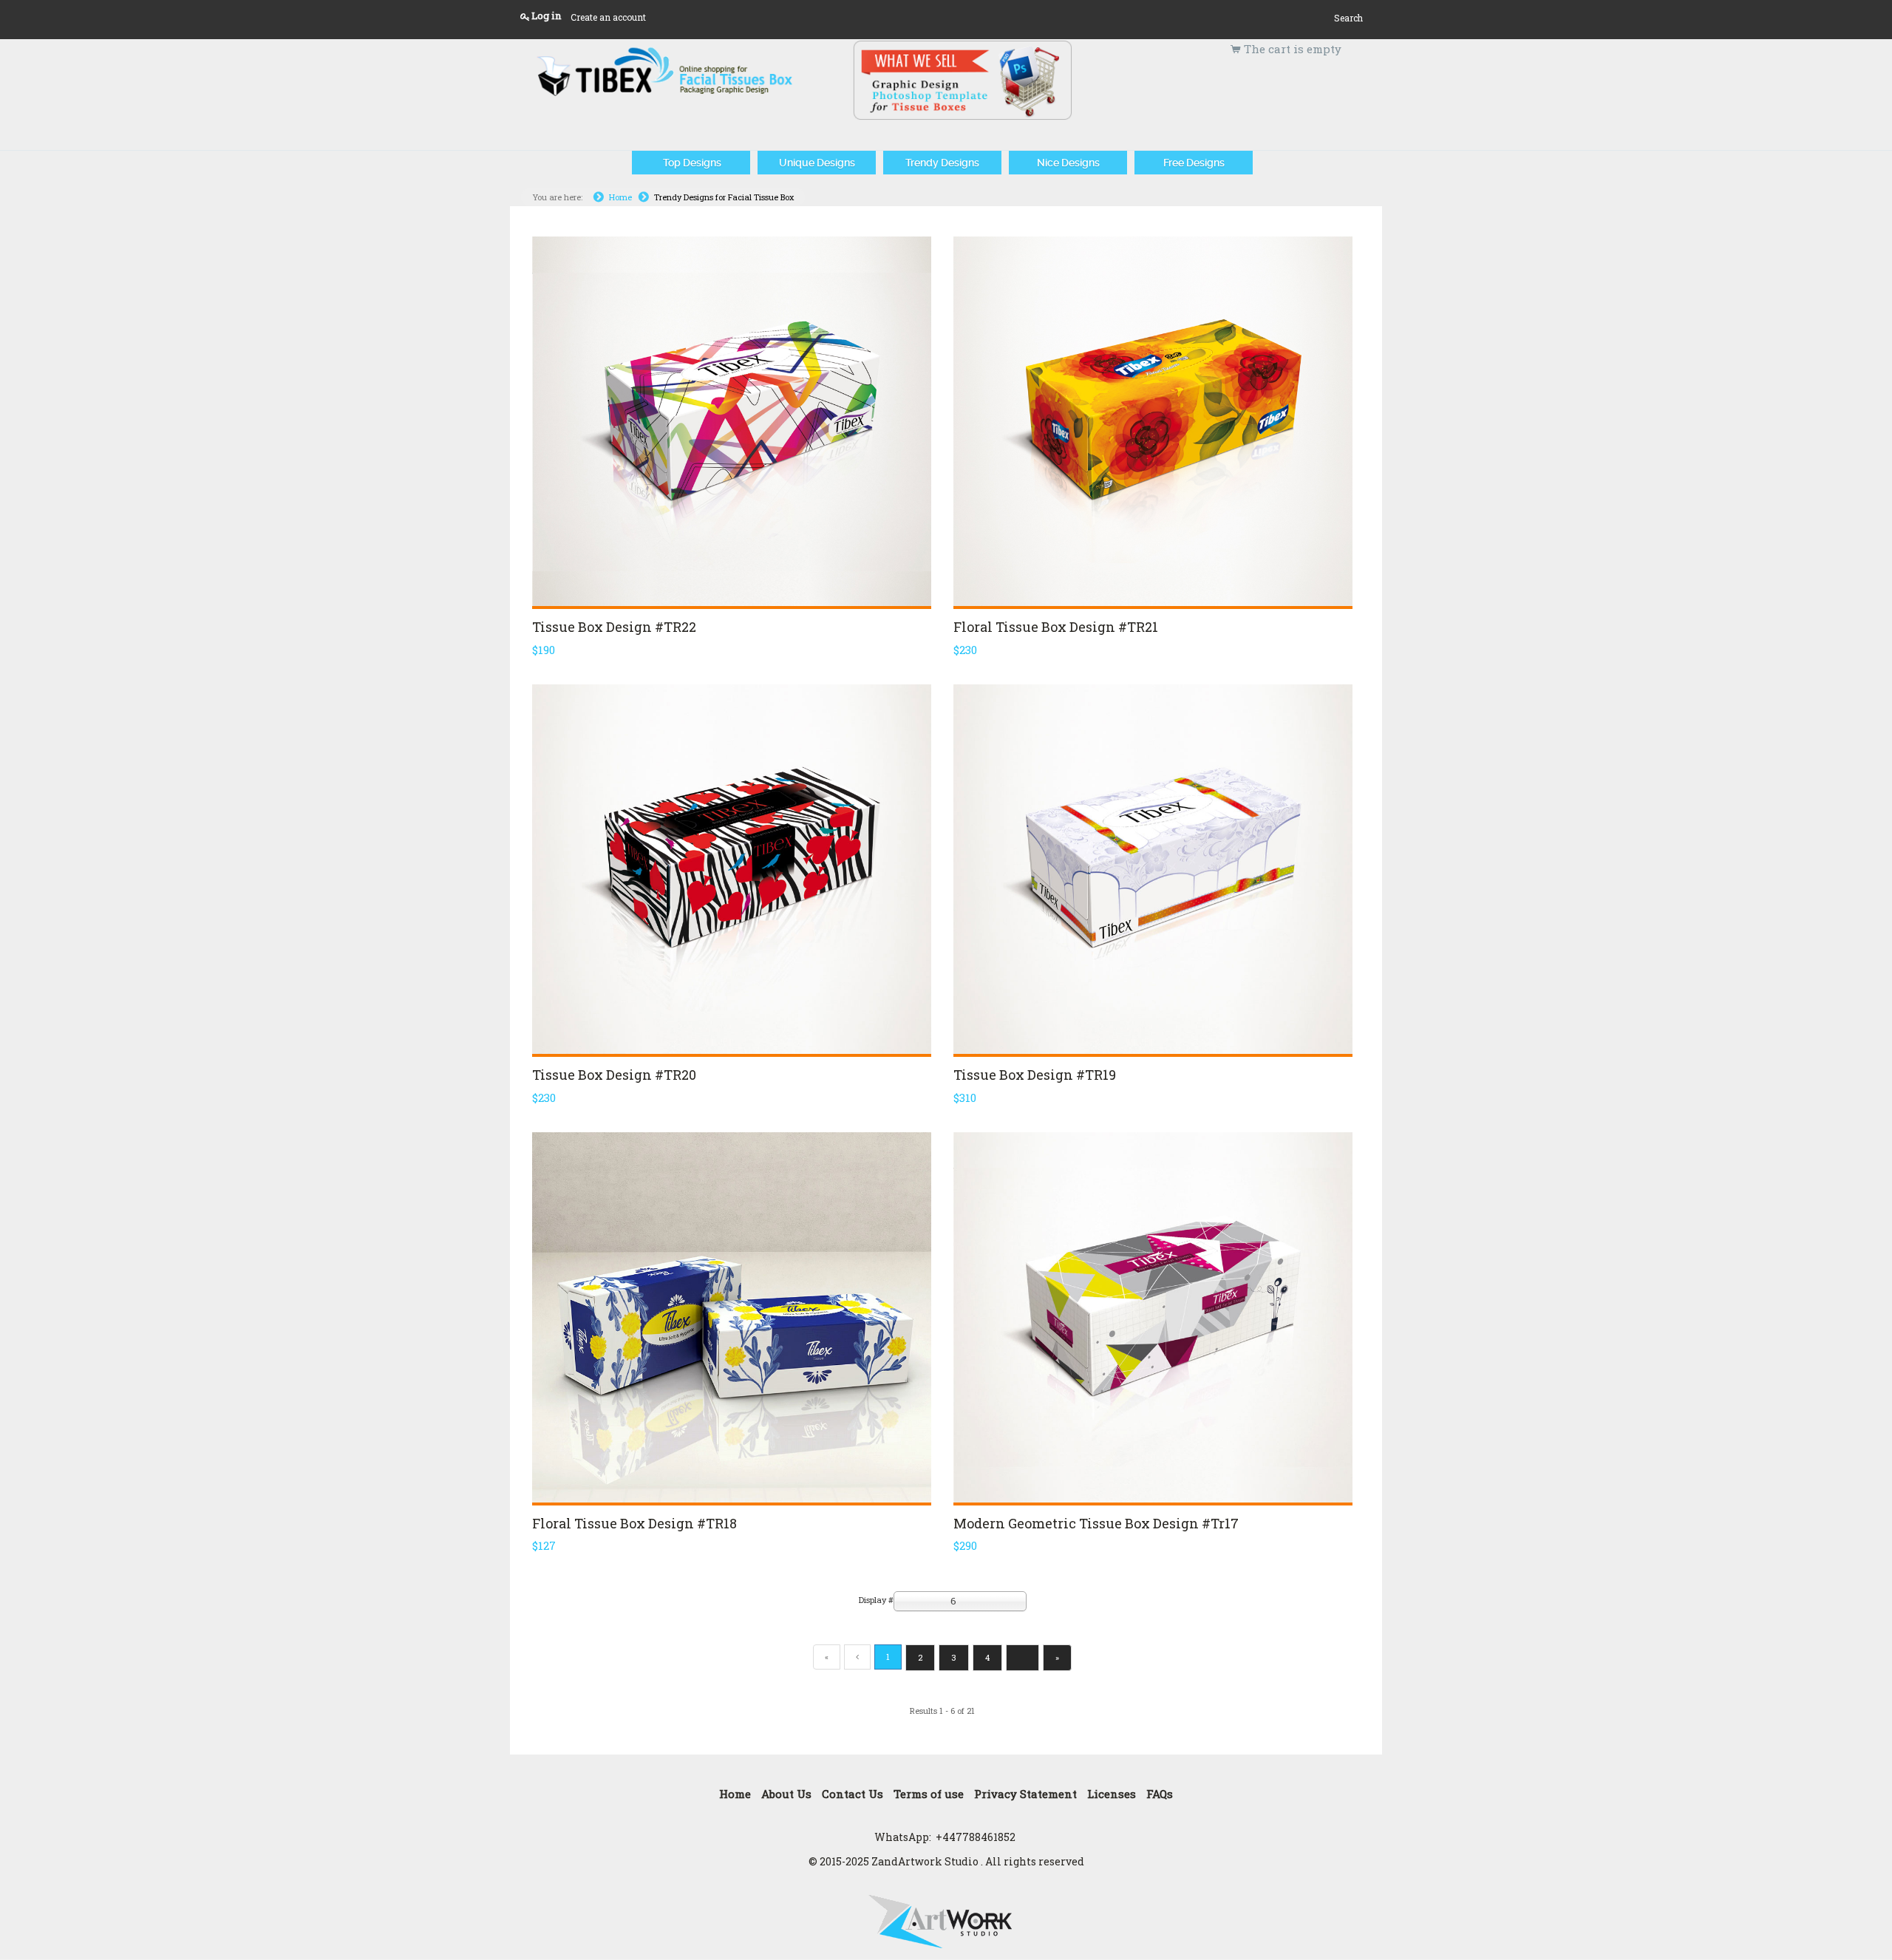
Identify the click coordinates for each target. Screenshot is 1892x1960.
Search (1348, 18)
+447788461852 (976, 1837)
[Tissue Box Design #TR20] (732, 869)
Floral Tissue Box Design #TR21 (1056, 627)
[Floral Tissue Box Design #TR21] (1153, 421)
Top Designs (691, 163)
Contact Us (853, 1794)
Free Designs (1194, 163)
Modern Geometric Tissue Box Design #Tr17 (1096, 1523)
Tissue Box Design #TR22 (614, 627)
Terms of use (929, 1794)
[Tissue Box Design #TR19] (1153, 869)
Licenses (1112, 1794)
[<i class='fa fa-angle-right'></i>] (1022, 1658)
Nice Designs (1068, 163)
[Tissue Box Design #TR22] (732, 421)
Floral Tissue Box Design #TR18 (634, 1523)
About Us (786, 1794)
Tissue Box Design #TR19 (1035, 1075)
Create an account (608, 17)
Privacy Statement (1025, 1794)
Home (620, 197)
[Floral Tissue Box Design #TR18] (732, 1317)
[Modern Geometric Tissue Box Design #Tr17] (1153, 1317)
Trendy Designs (942, 163)
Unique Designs (817, 163)
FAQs (1160, 1794)
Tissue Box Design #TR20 (614, 1075)
